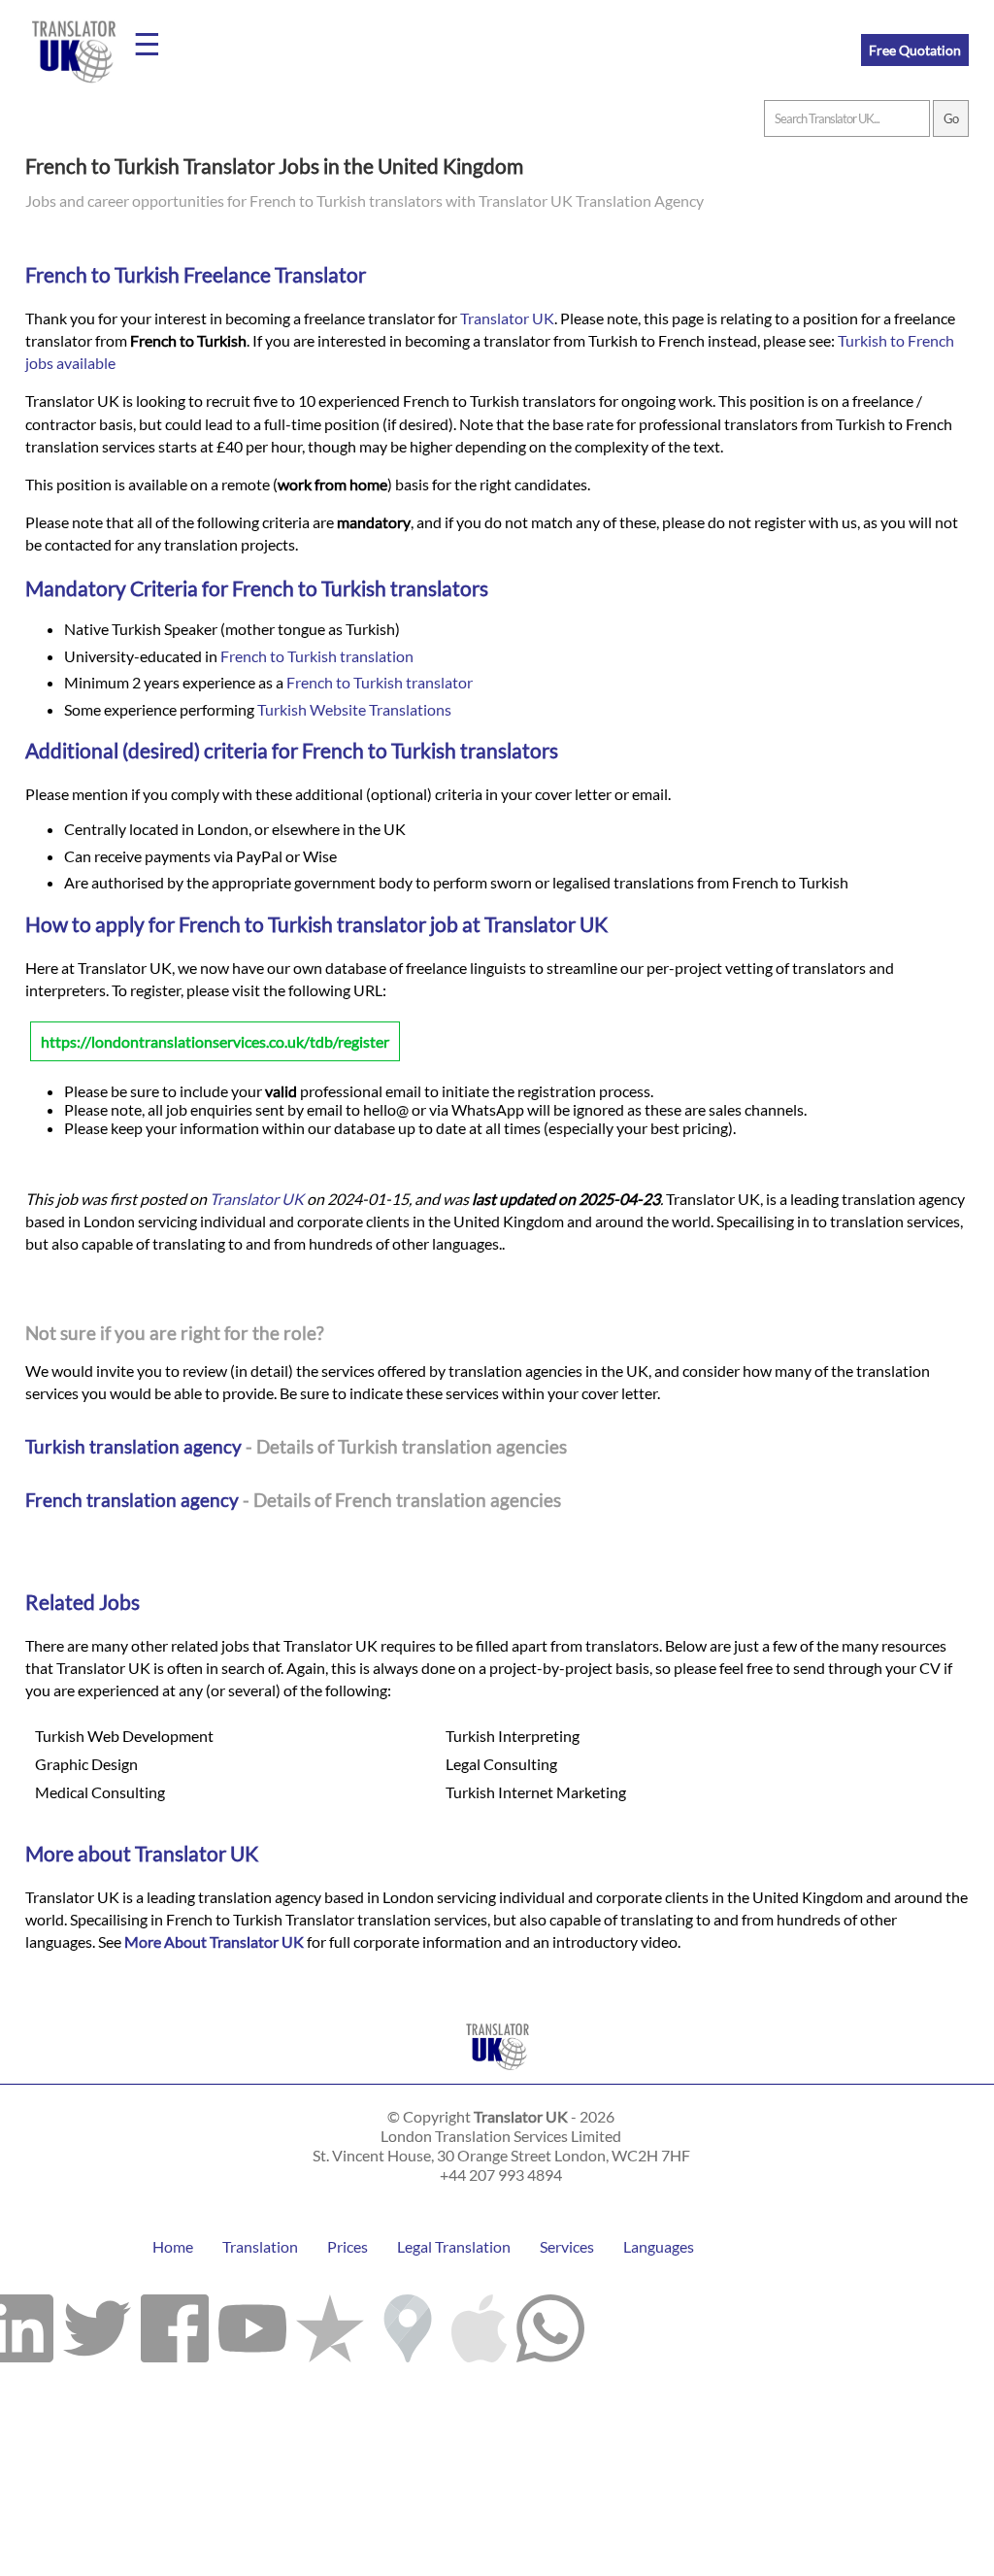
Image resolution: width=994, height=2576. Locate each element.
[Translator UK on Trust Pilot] (330, 2324)
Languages (659, 2246)
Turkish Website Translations (354, 709)
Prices (348, 2246)
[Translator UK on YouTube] (252, 2324)
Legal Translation (454, 2246)
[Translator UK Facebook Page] (175, 2324)
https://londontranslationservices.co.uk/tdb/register (215, 1041)
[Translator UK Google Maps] (408, 2324)
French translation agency (132, 1500)
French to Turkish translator (380, 682)
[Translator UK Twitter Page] (97, 2324)
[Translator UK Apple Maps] (479, 2324)
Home (173, 2246)
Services (567, 2246)
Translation (260, 2246)
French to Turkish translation (317, 656)
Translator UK (507, 318)
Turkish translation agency (133, 1446)
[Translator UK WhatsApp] (550, 2324)
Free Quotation (915, 50)
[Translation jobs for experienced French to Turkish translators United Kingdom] (497, 2074)
